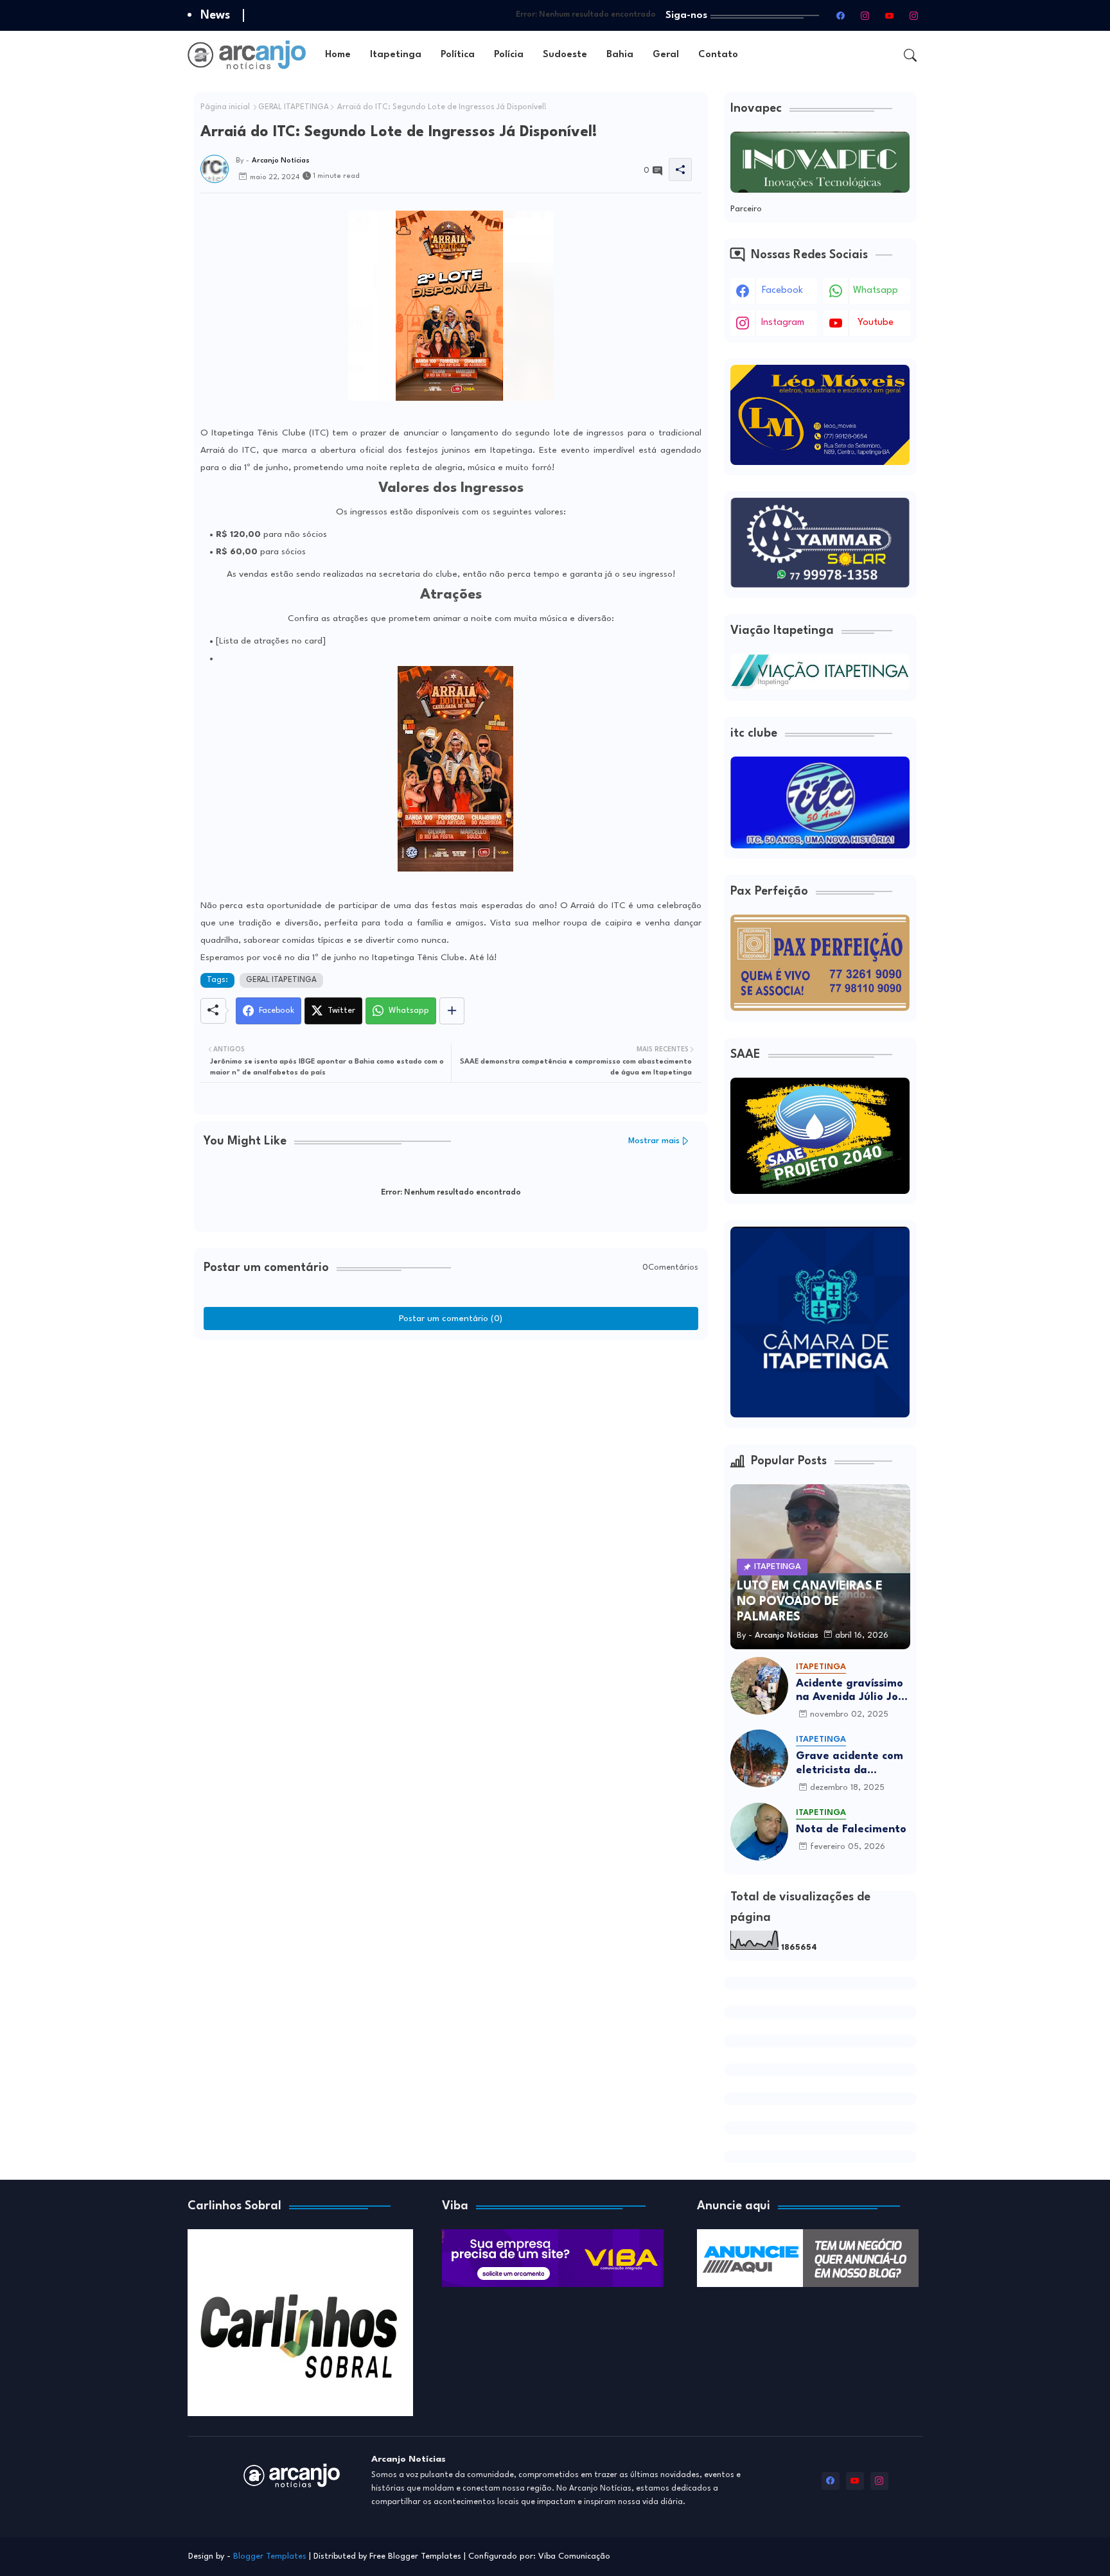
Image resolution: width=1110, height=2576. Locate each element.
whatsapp (876, 291)
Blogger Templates (270, 2556)
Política (458, 55)
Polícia (509, 55)
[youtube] (890, 15)
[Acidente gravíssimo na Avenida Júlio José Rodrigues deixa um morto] (759, 1686)
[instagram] (865, 15)
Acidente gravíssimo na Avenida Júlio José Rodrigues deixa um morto (853, 1691)
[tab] (338, 55)
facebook (782, 291)
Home (338, 55)
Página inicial (225, 107)
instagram (783, 323)
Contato (718, 55)
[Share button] (452, 1011)
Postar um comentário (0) (451, 1319)
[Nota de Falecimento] (759, 1832)
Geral (666, 55)
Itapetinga (396, 55)
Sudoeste (565, 55)
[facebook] (841, 15)
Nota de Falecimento (851, 1829)
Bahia (620, 55)
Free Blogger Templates (415, 2556)
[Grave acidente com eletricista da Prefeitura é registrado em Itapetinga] (759, 1758)
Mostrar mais (654, 1141)
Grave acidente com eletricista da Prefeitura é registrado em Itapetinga (850, 1764)
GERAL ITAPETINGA (294, 107)
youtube (876, 323)
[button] (910, 55)
